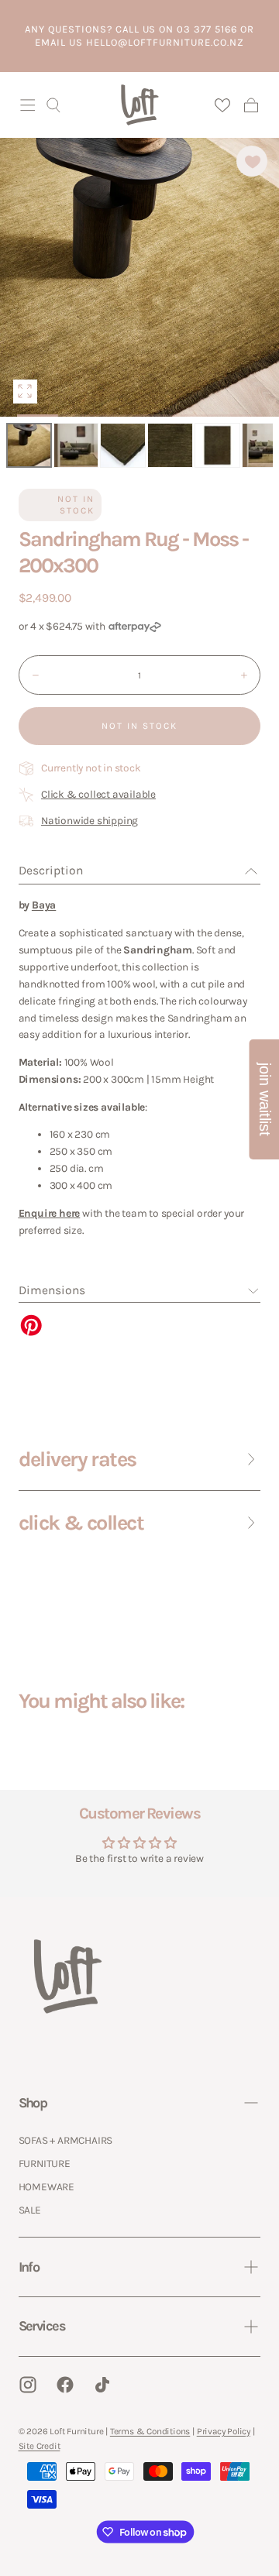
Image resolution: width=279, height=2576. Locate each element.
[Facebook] (65, 2385)
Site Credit (40, 2446)
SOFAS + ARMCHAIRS (66, 2140)
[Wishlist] (222, 105)
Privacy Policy (224, 2431)
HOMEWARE (46, 2186)
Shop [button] (33, 2103)
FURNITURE (45, 2163)
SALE (30, 2210)
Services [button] (42, 2326)
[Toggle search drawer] (53, 105)
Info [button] (29, 2267)
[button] (28, 105)
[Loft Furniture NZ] (68, 1976)
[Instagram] (28, 2385)
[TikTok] (102, 2385)
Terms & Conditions (150, 2431)
